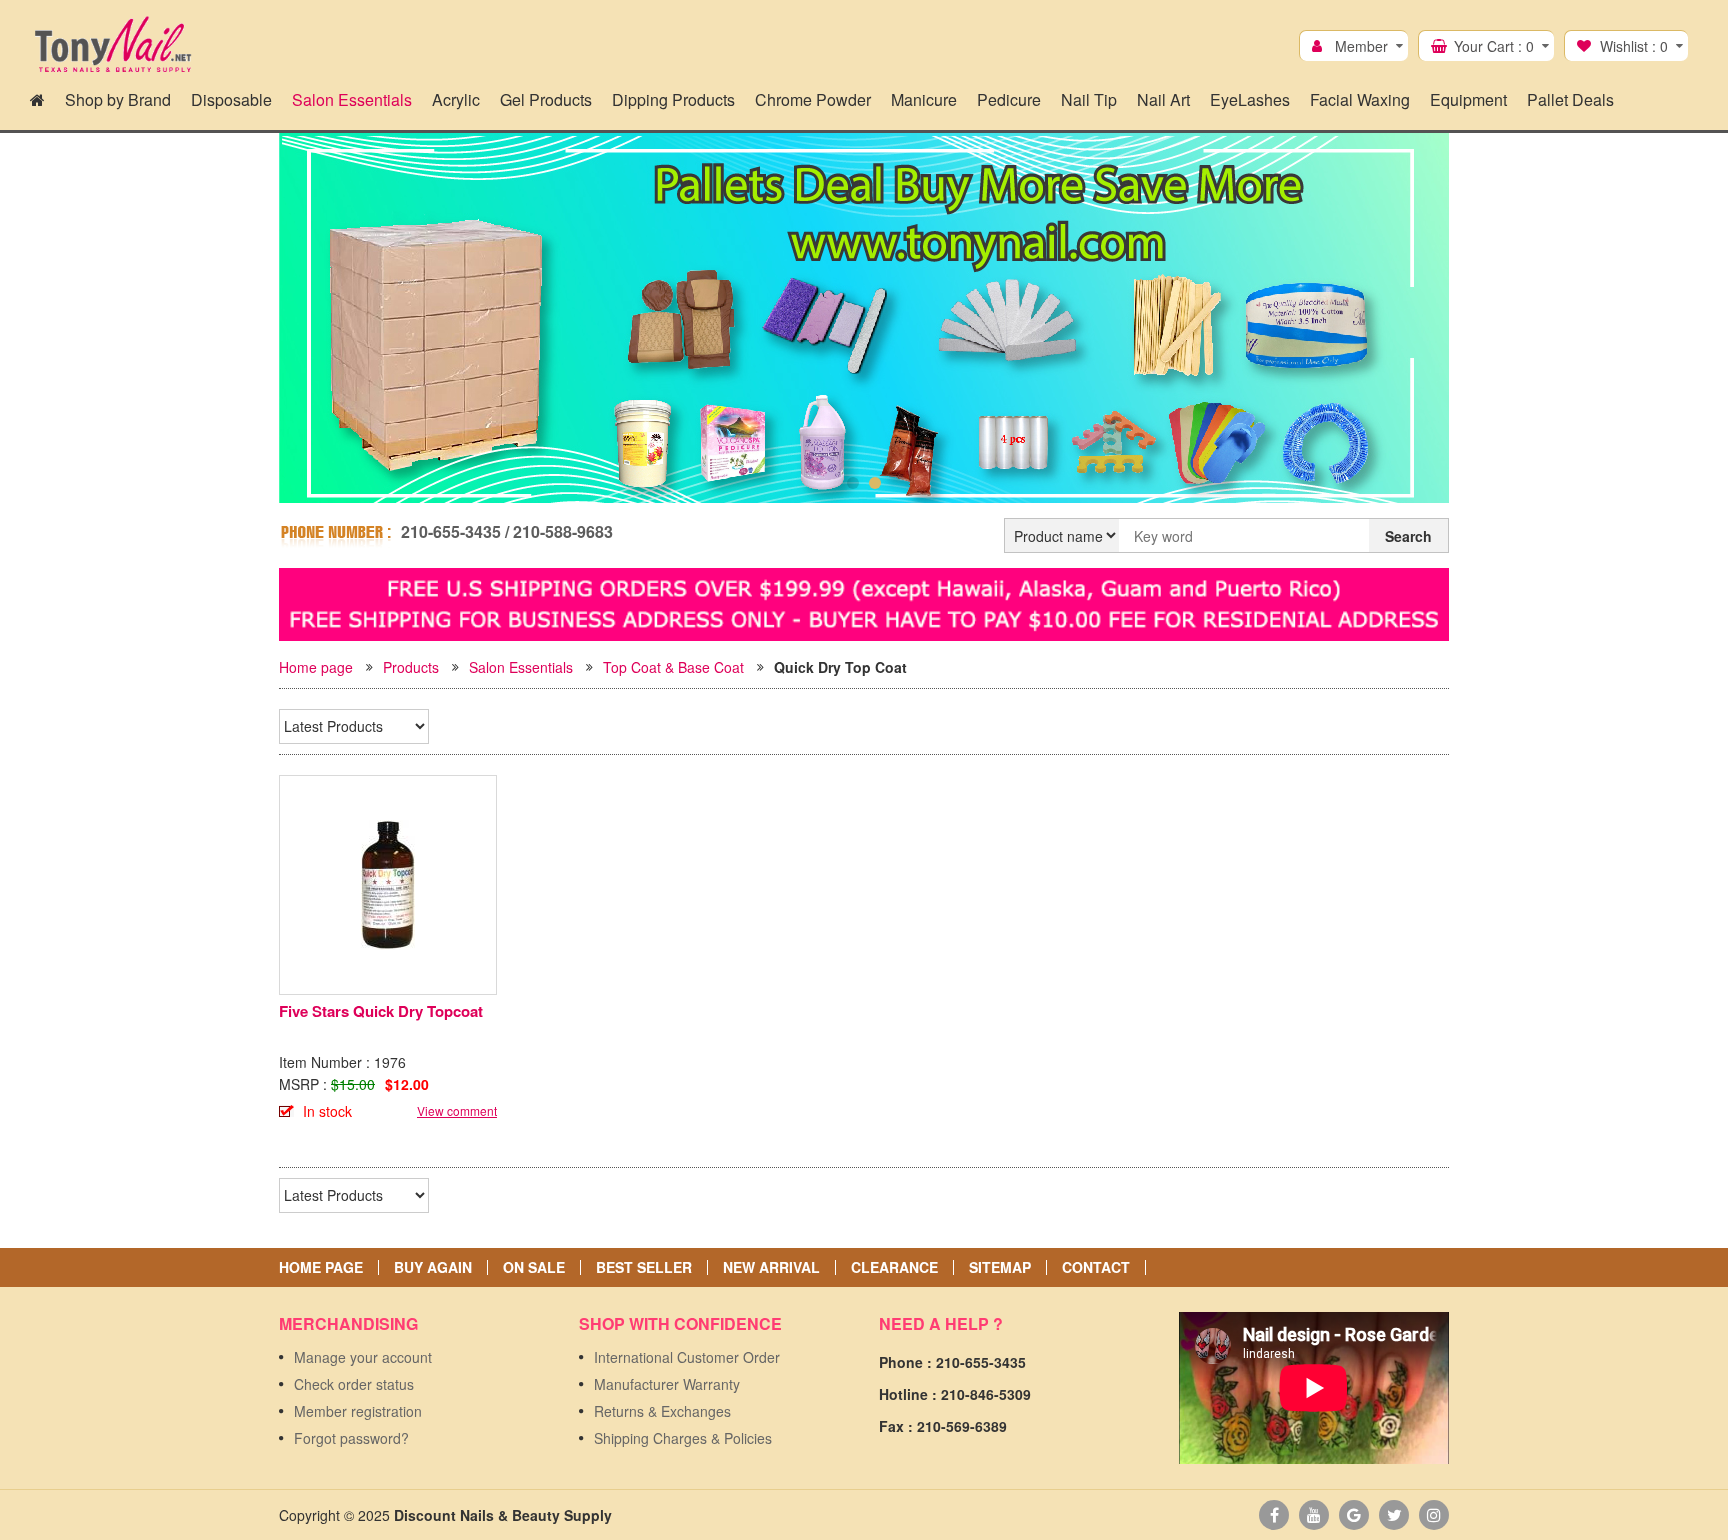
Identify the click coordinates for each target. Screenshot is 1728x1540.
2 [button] (875, 483)
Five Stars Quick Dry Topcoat (381, 1011)
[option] (864, 322)
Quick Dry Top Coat (840, 667)
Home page (316, 667)
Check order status (354, 1384)
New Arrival (771, 1267)
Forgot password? (351, 1438)
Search (1408, 536)
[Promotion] (864, 602)
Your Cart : (1494, 46)
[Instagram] (1434, 1515)
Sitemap (1000, 1267)
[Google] (1354, 1515)
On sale (534, 1267)
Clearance (894, 1267)
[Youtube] (1314, 1515)
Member (1361, 46)
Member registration (358, 1411)
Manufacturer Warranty (667, 1384)
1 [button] (853, 483)
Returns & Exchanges (662, 1411)
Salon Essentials (521, 667)
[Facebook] (1274, 1515)
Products (411, 667)
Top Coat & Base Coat (673, 667)
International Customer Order (687, 1357)
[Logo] (112, 45)
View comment (457, 1110)
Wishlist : (1634, 46)
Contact (1096, 1267)
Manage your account (363, 1357)
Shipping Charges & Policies (683, 1438)
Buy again (433, 1267)
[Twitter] (1394, 1515)
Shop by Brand (118, 99)
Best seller (644, 1267)
